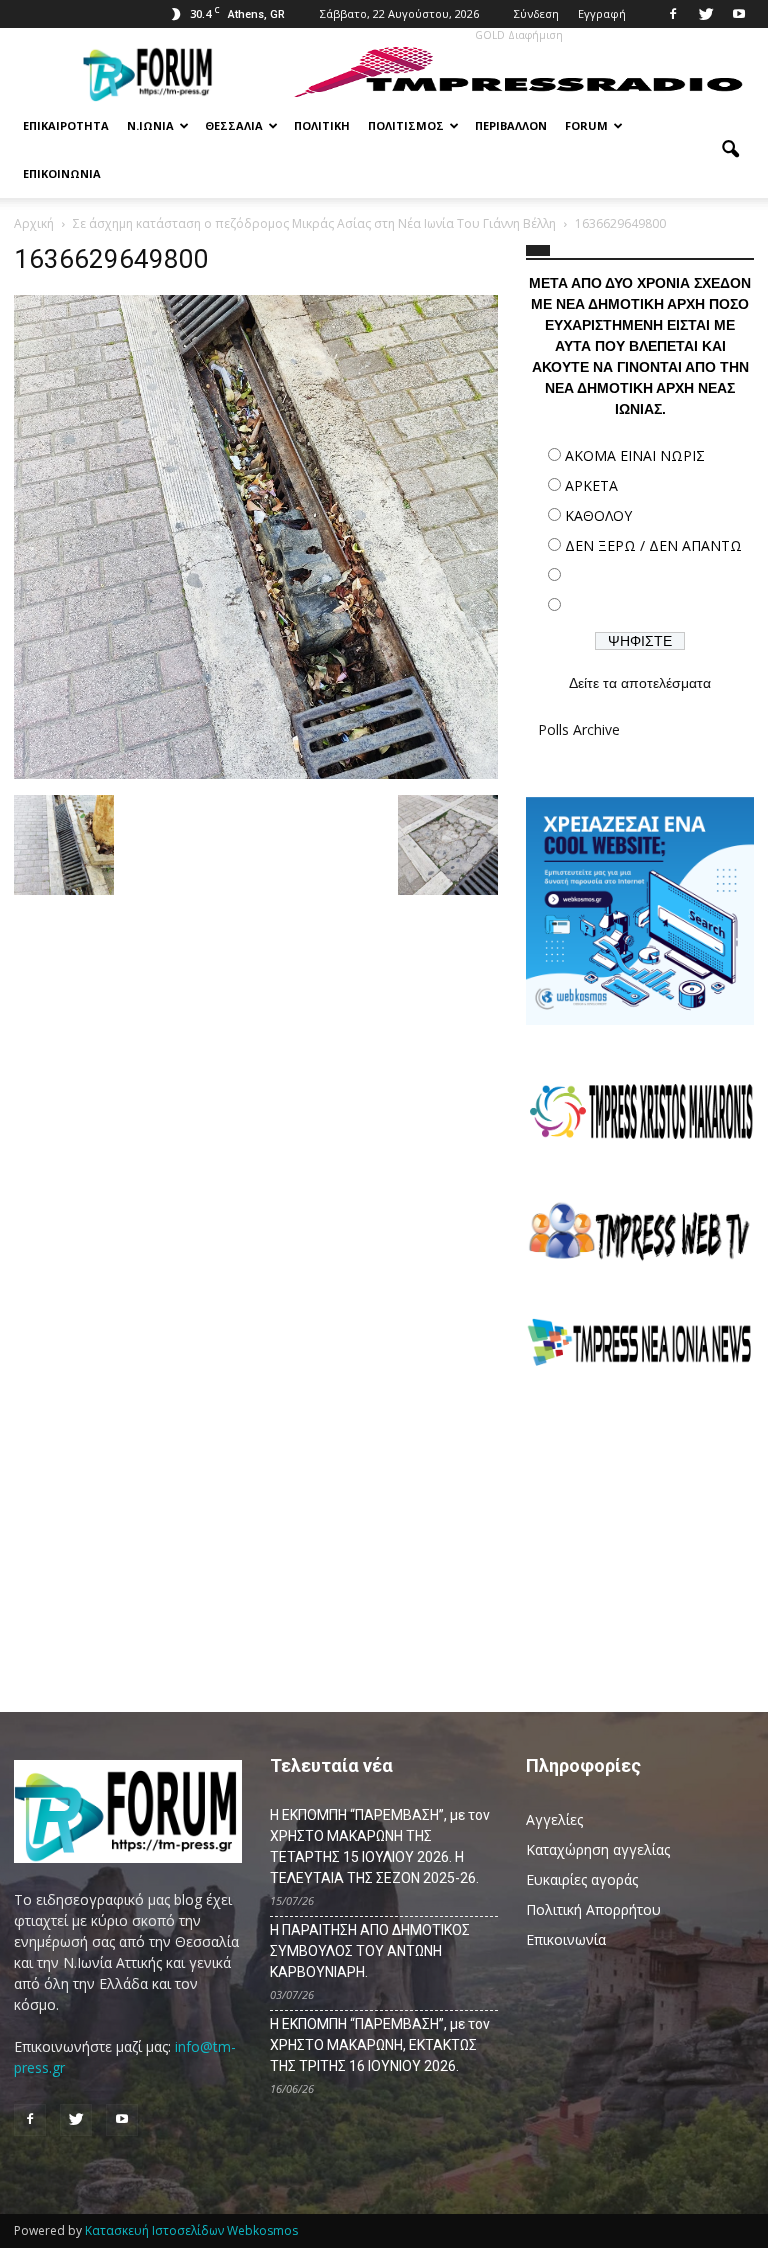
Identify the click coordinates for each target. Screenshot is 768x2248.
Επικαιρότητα (66, 125)
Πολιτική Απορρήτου (593, 1909)
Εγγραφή (602, 13)
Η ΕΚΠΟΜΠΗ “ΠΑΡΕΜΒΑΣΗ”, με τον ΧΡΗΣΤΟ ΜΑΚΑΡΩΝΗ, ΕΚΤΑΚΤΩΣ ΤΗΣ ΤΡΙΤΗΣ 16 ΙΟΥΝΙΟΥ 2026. (380, 2045)
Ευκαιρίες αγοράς (582, 1879)
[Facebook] (673, 14)
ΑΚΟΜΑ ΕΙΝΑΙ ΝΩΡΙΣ (635, 455)
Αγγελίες (554, 1819)
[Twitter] (706, 14)
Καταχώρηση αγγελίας (598, 1849)
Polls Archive (579, 729)
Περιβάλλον (511, 125)
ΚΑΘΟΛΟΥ (598, 515)
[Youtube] (739, 14)
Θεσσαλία (234, 125)
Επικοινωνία (62, 173)
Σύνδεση (536, 13)
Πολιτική (322, 125)
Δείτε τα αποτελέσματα (640, 683)
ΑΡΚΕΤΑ (591, 485)
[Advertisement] (640, 1528)
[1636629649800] (256, 774)
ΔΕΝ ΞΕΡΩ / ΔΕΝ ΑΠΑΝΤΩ (653, 545)
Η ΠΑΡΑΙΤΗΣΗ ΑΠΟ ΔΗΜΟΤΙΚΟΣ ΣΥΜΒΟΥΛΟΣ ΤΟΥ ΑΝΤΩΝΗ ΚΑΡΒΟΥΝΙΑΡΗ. (370, 1951)
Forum (586, 125)
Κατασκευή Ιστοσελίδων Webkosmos (191, 2230)
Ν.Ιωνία (150, 125)
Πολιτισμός (406, 125)
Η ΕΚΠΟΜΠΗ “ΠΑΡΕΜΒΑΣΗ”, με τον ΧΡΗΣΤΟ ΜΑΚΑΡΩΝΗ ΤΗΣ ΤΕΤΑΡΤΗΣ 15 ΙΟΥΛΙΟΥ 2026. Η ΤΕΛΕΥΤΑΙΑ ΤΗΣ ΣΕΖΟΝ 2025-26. (380, 1846)
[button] (730, 150)
